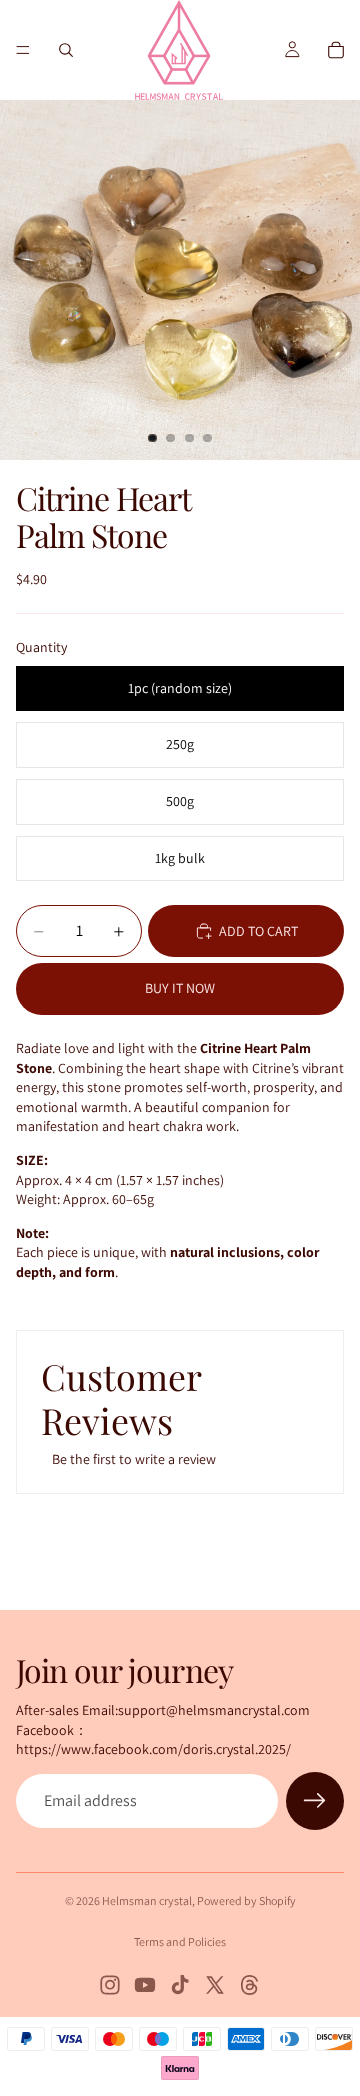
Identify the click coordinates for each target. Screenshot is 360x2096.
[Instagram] (110, 1985)
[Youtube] (145, 1985)
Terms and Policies (180, 1941)
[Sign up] (315, 1801)
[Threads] (250, 1985)
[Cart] (336, 50)
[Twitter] (215, 1985)
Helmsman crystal (147, 1900)
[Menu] (23, 50)
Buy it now (180, 988)
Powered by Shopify (246, 1900)
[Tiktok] (180, 1985)
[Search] (66, 50)
